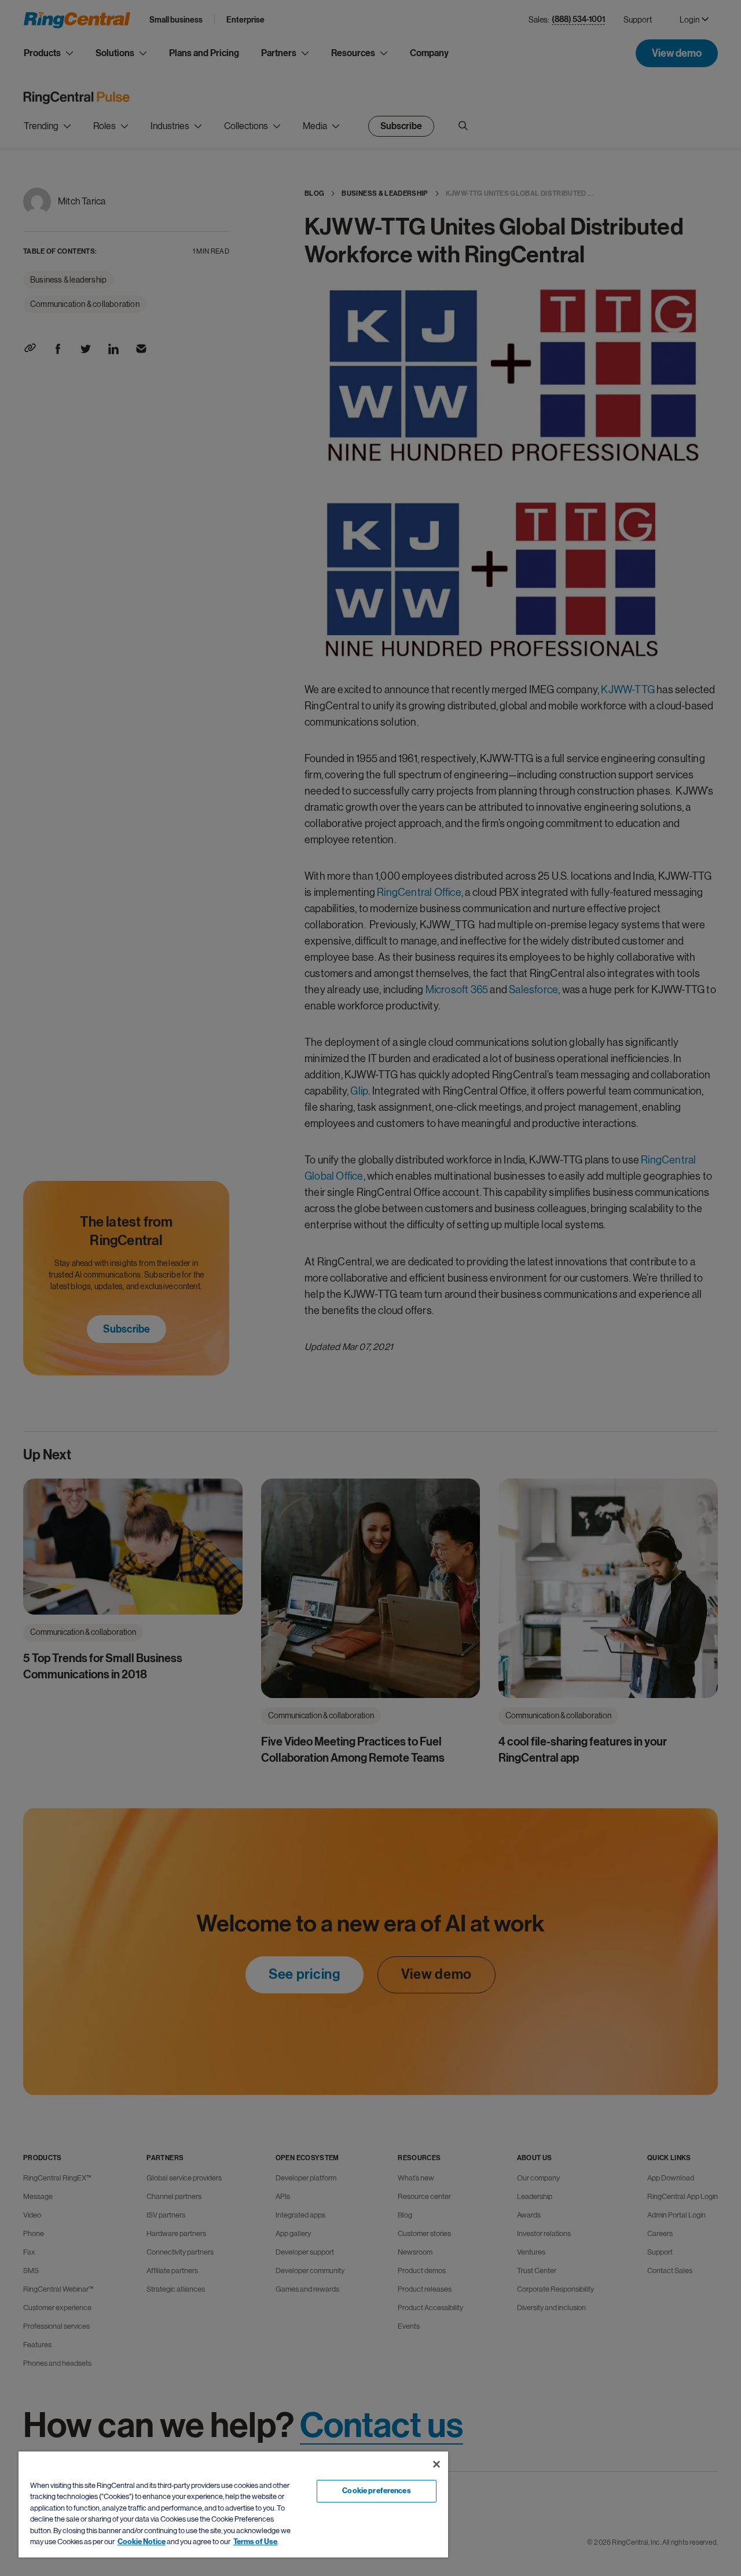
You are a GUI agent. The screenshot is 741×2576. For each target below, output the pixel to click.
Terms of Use (255, 2542)
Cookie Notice (142, 2542)
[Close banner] (436, 2464)
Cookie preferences (376, 2491)
